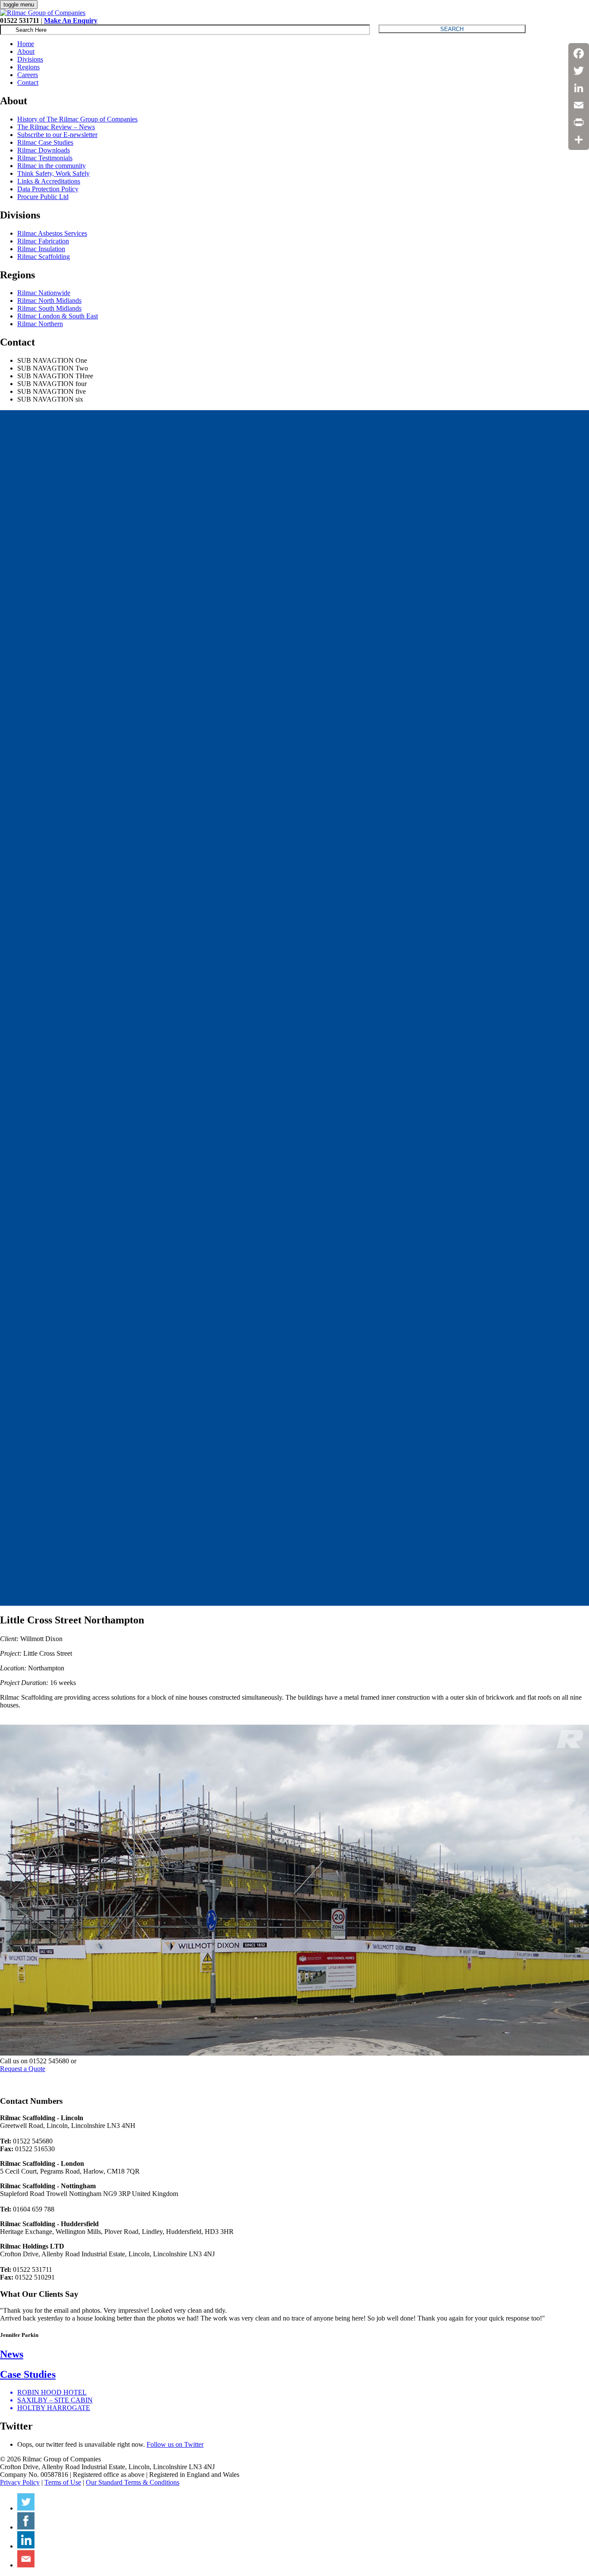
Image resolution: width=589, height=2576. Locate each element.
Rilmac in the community (52, 166)
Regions (28, 67)
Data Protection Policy (48, 189)
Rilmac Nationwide (44, 293)
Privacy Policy (20, 2482)
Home (26, 44)
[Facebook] (579, 53)
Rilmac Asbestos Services (52, 233)
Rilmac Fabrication (43, 241)
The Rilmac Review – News (56, 127)
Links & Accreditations (49, 181)
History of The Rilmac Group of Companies (77, 119)
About (26, 51)
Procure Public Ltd (43, 197)
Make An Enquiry (71, 20)
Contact (28, 83)
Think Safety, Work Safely (53, 173)
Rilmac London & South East (58, 316)
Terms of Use (63, 2482)
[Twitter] (579, 71)
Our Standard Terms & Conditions (133, 2482)
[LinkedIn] (579, 88)
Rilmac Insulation (41, 249)
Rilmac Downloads (44, 150)
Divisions (30, 59)
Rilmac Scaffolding (44, 257)
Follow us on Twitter (175, 2444)
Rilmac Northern (40, 324)
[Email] (579, 105)
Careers (28, 75)
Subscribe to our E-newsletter (57, 135)
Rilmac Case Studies (45, 142)
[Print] (579, 122)
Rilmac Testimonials (45, 158)
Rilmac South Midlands (49, 308)
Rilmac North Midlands (49, 301)
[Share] (579, 140)
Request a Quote (23, 2069)
